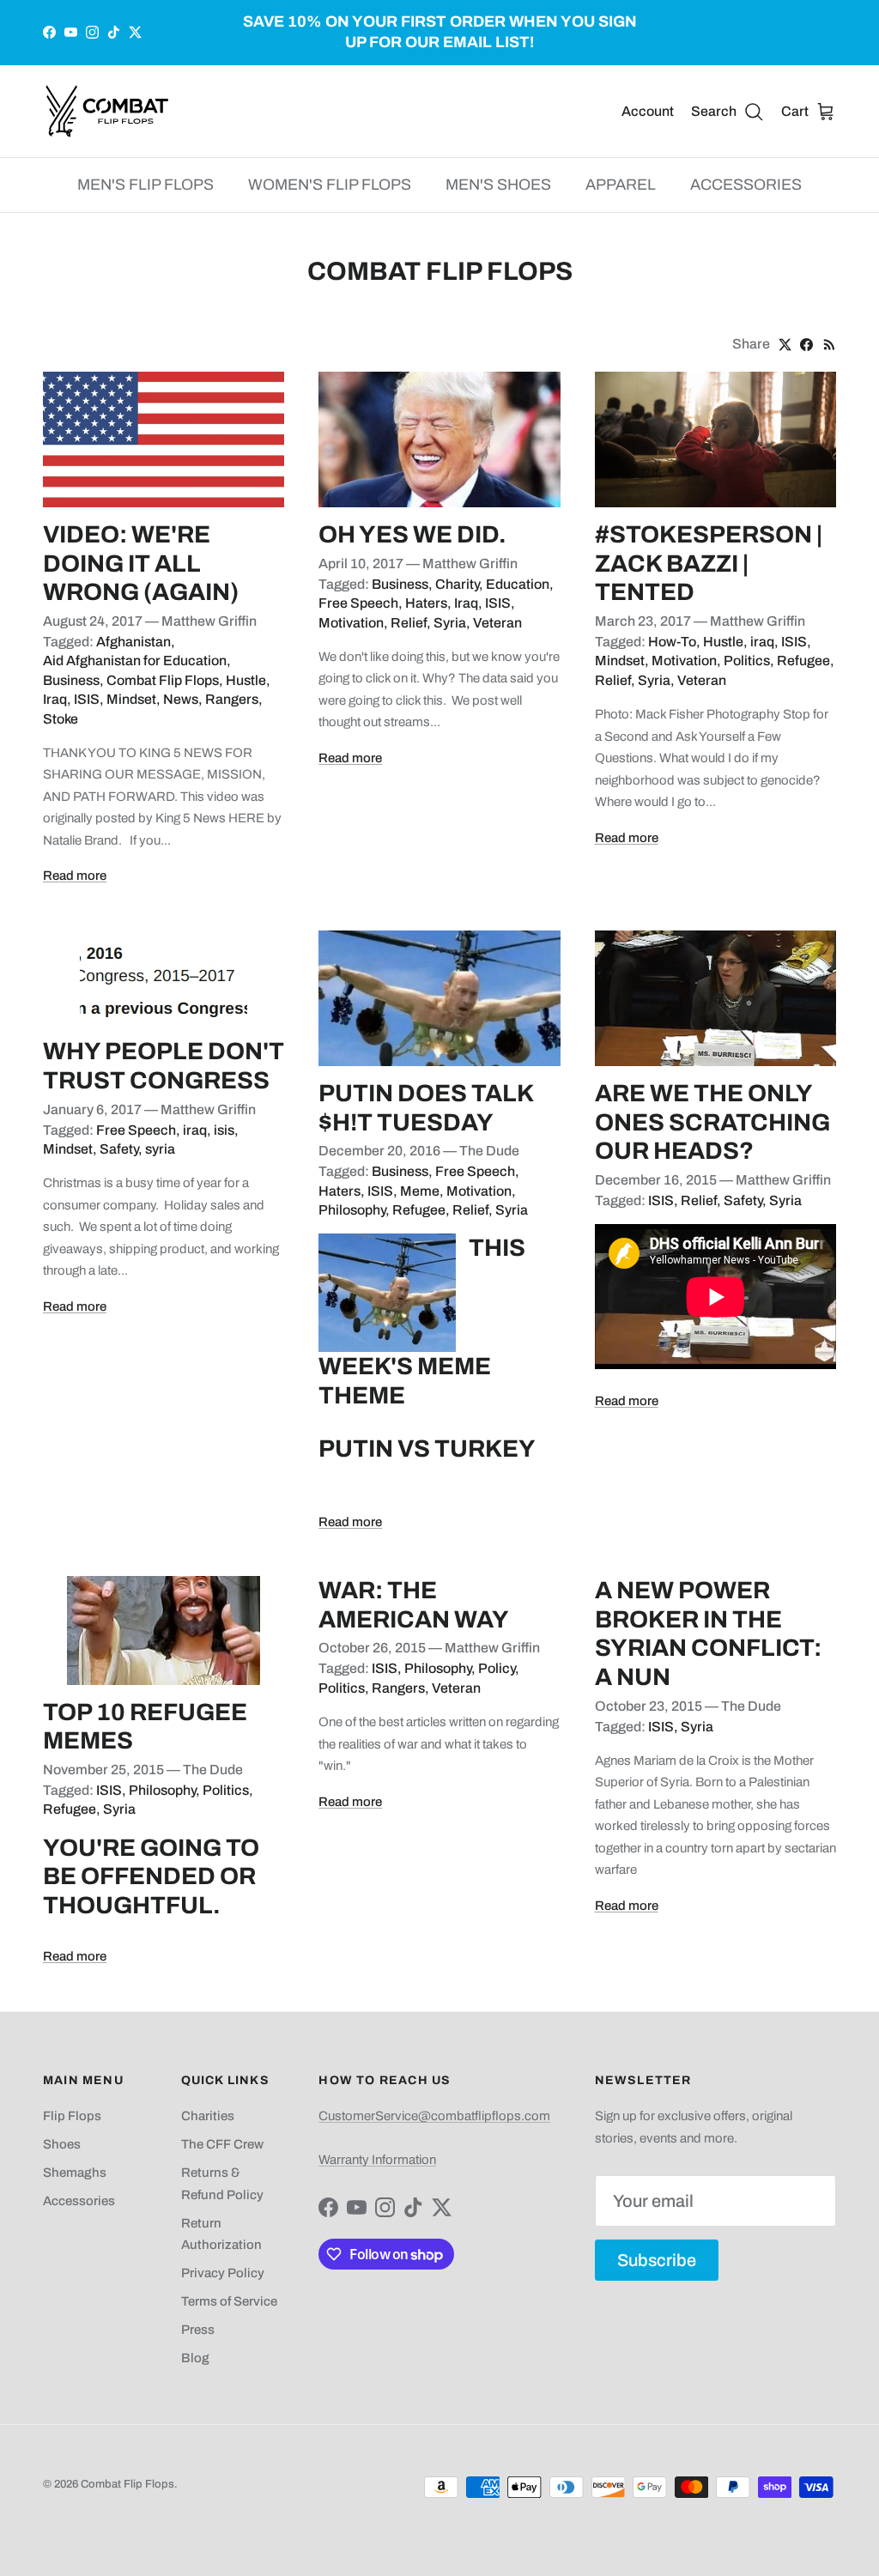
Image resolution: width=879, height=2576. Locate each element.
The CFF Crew (222, 2144)
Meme (420, 1191)
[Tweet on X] (785, 345)
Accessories (79, 2201)
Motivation (351, 623)
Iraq (55, 699)
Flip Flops (72, 2116)
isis (224, 1130)
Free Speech (358, 603)
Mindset (131, 699)
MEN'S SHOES (498, 185)
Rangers (232, 699)
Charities (208, 2116)
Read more (75, 876)
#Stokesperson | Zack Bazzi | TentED (709, 563)
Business (71, 680)
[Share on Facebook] (806, 345)
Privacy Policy (223, 2273)
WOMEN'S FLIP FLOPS (330, 185)
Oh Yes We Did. (412, 534)
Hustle (246, 680)
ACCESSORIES (746, 185)
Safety (119, 1149)
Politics (747, 661)
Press (198, 2330)
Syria (450, 623)
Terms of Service (229, 2301)
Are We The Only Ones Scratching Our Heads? (712, 1122)
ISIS (87, 699)
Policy (497, 1668)
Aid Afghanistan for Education (135, 661)
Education (518, 584)
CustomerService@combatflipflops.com (434, 2116)
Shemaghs (75, 2173)
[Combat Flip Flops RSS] (830, 345)
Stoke (61, 719)
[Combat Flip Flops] (107, 111)
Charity (457, 584)
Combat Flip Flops (163, 680)
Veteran (497, 623)
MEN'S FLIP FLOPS (145, 185)
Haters (426, 603)
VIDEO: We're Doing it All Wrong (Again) (141, 563)
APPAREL (621, 185)
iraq (762, 642)
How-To (672, 642)
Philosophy (352, 1210)
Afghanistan (133, 642)
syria (160, 1149)
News (181, 699)
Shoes (62, 2144)
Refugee (803, 661)
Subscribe (657, 2260)
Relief (409, 623)
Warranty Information (377, 2160)
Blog (195, 2358)
